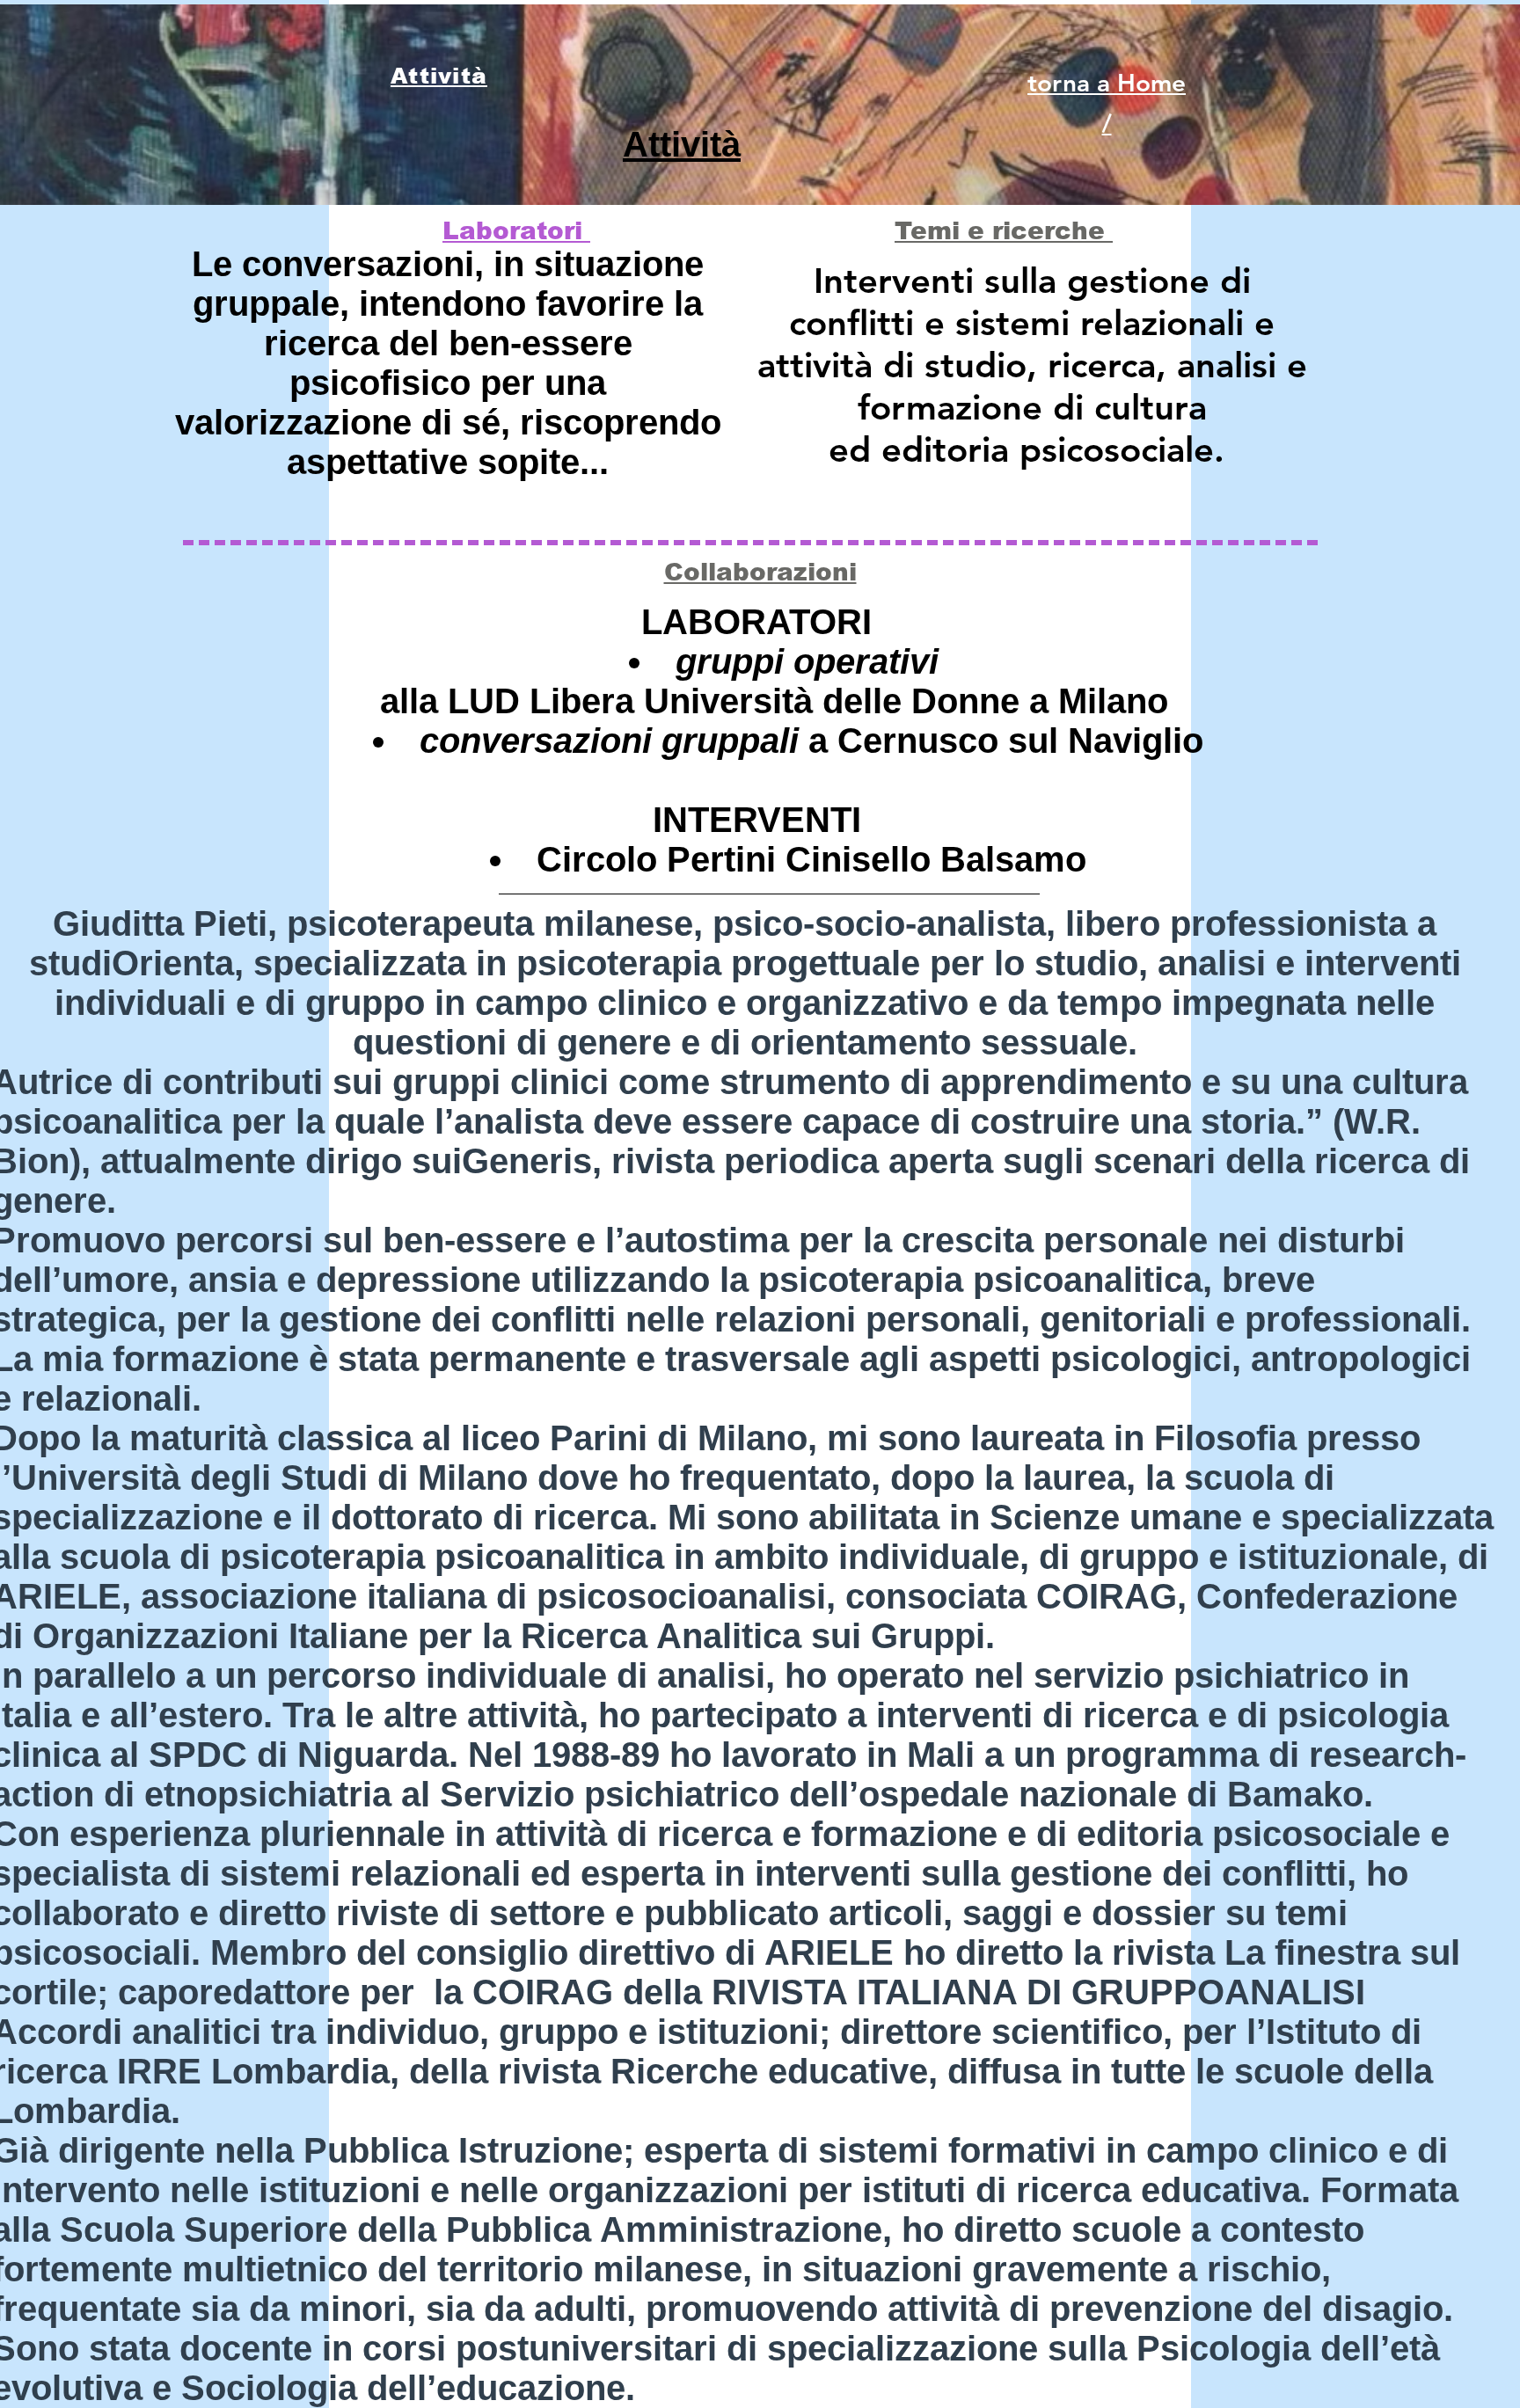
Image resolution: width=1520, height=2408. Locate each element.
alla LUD (455, 701)
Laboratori (516, 231)
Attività (682, 144)
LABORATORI (756, 622)
